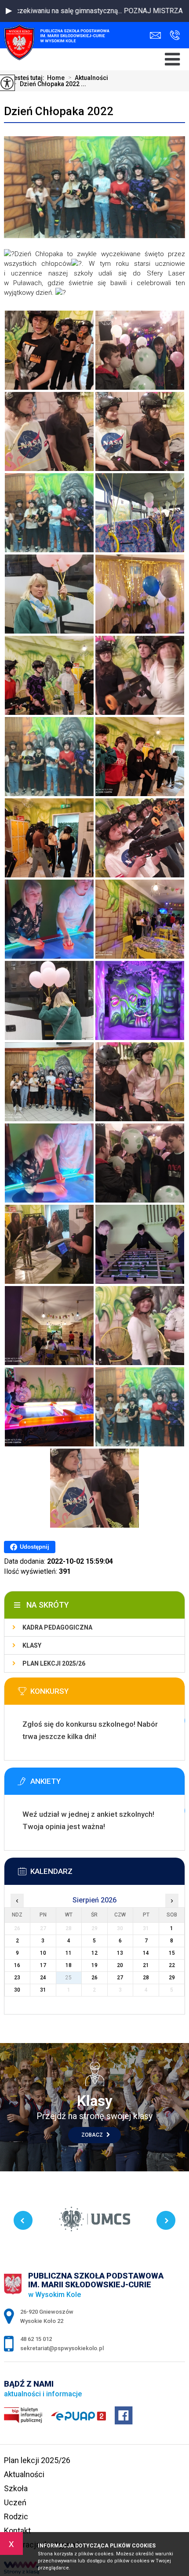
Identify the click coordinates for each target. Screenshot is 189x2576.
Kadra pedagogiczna (57, 1627)
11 (69, 1953)
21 (146, 1965)
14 (146, 1953)
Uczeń (15, 2502)
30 (17, 1990)
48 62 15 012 (173, 35)
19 (94, 1965)
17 (43, 1965)
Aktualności (88, 78)
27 (120, 1978)
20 (120, 1965)
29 (172, 1978)
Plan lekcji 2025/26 (54, 1663)
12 (94, 1953)
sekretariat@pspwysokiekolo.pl (158, 35)
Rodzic (16, 2516)
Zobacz (93, 2135)
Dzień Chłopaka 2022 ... (50, 84)
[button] (9, 11)
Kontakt (17, 2531)
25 (69, 1978)
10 (43, 1953)
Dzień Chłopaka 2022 (59, 111)
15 (172, 1953)
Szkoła (16, 2488)
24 (43, 1978)
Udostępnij (35, 1547)
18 (69, 1965)
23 (17, 1978)
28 (146, 1978)
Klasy (32, 1645)
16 (17, 1965)
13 (120, 1953)
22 (172, 1965)
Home (56, 78)
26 (94, 1978)
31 (43, 1990)
